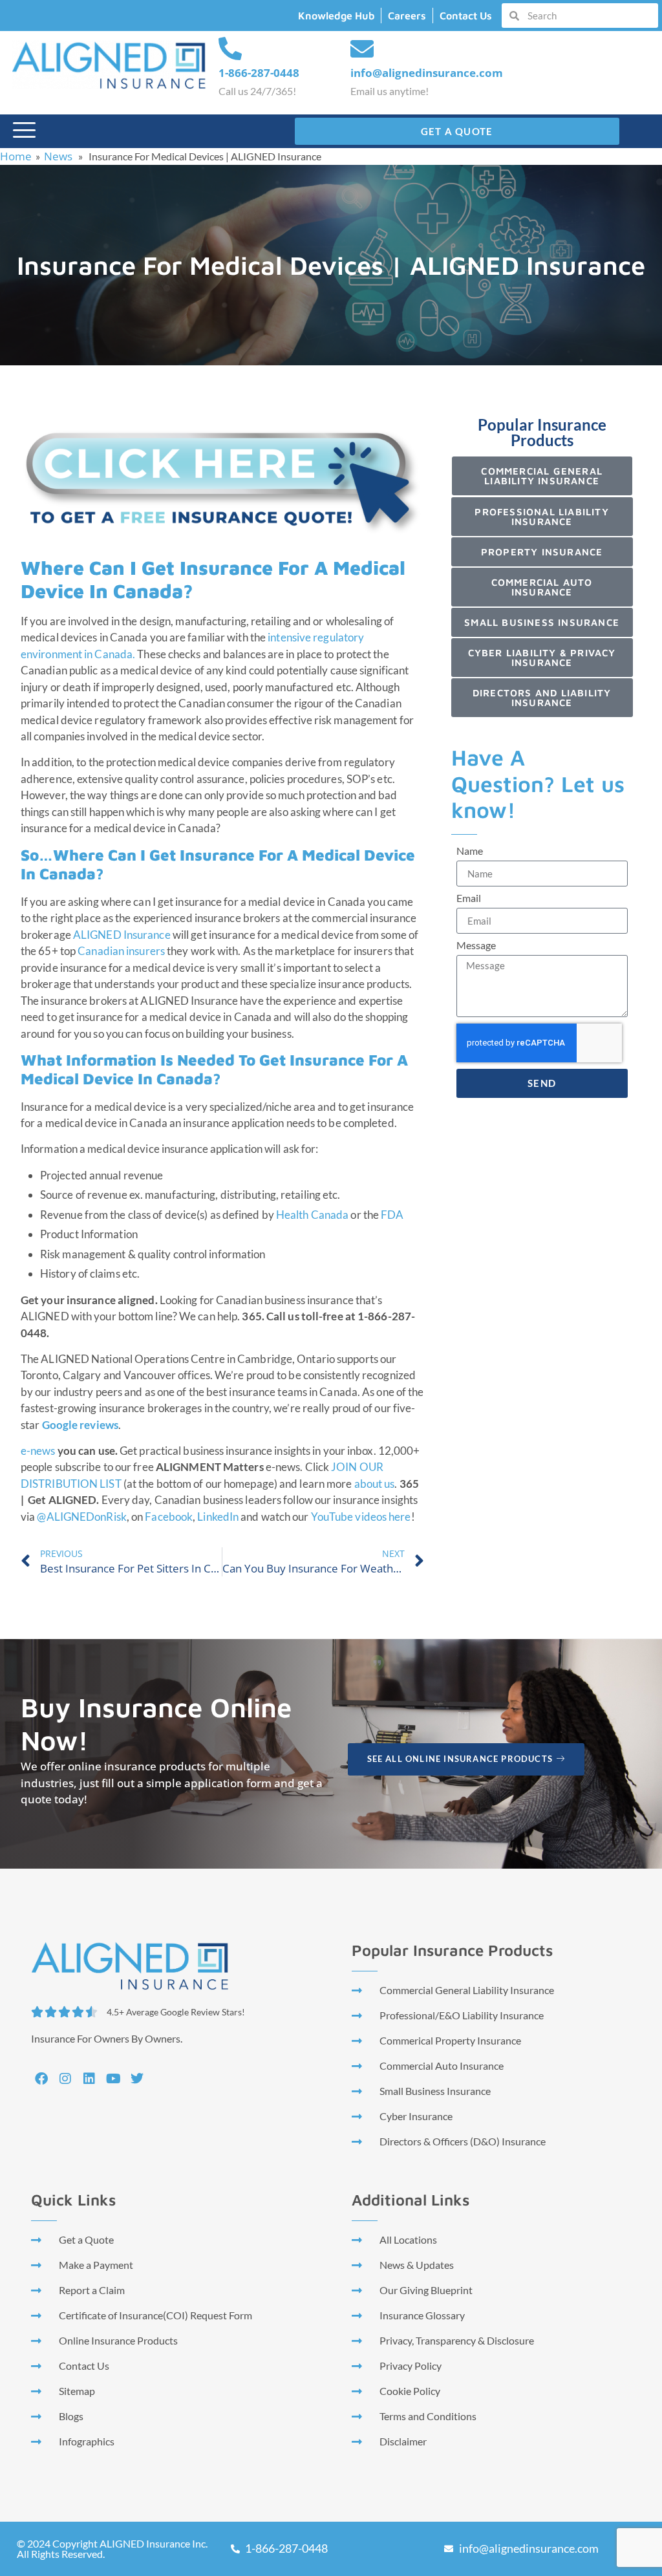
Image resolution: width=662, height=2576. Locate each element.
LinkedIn (219, 1517)
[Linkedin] (89, 2079)
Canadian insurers (121, 951)
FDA (392, 1215)
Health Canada (312, 1215)
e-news (39, 1451)
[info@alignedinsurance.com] (362, 49)
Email (469, 898)
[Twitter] (137, 2079)
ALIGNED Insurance (122, 935)
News (58, 156)
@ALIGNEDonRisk (81, 1517)
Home (16, 156)
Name (470, 851)
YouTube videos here (361, 1517)
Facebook (169, 1517)
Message (476, 946)
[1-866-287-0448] (230, 49)
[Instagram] (65, 2079)
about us (375, 1484)
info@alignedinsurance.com (427, 73)
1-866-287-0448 (259, 73)
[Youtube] (113, 2079)
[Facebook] (41, 2079)
